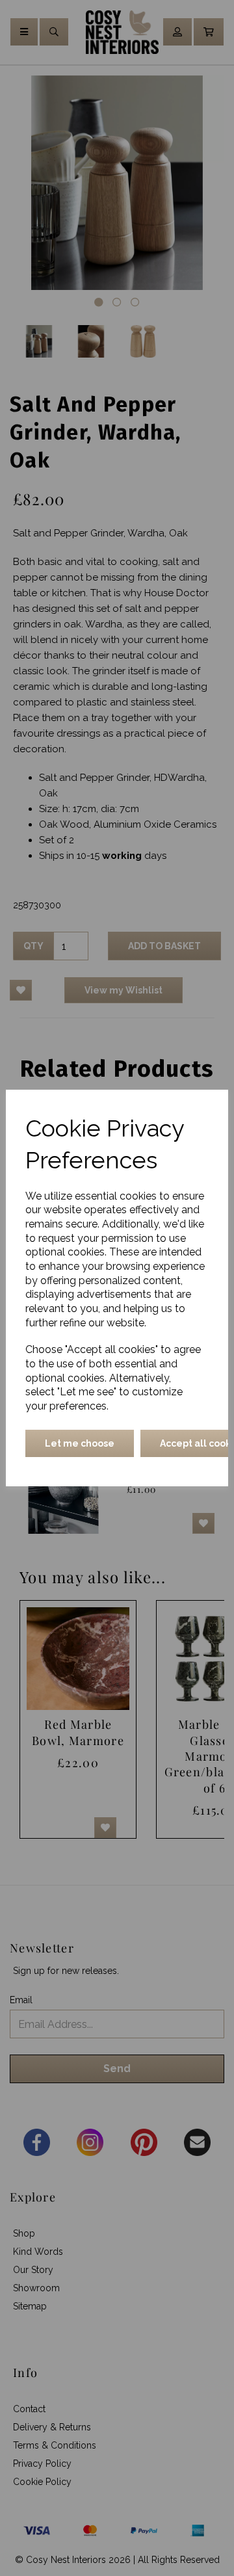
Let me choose (80, 1443)
